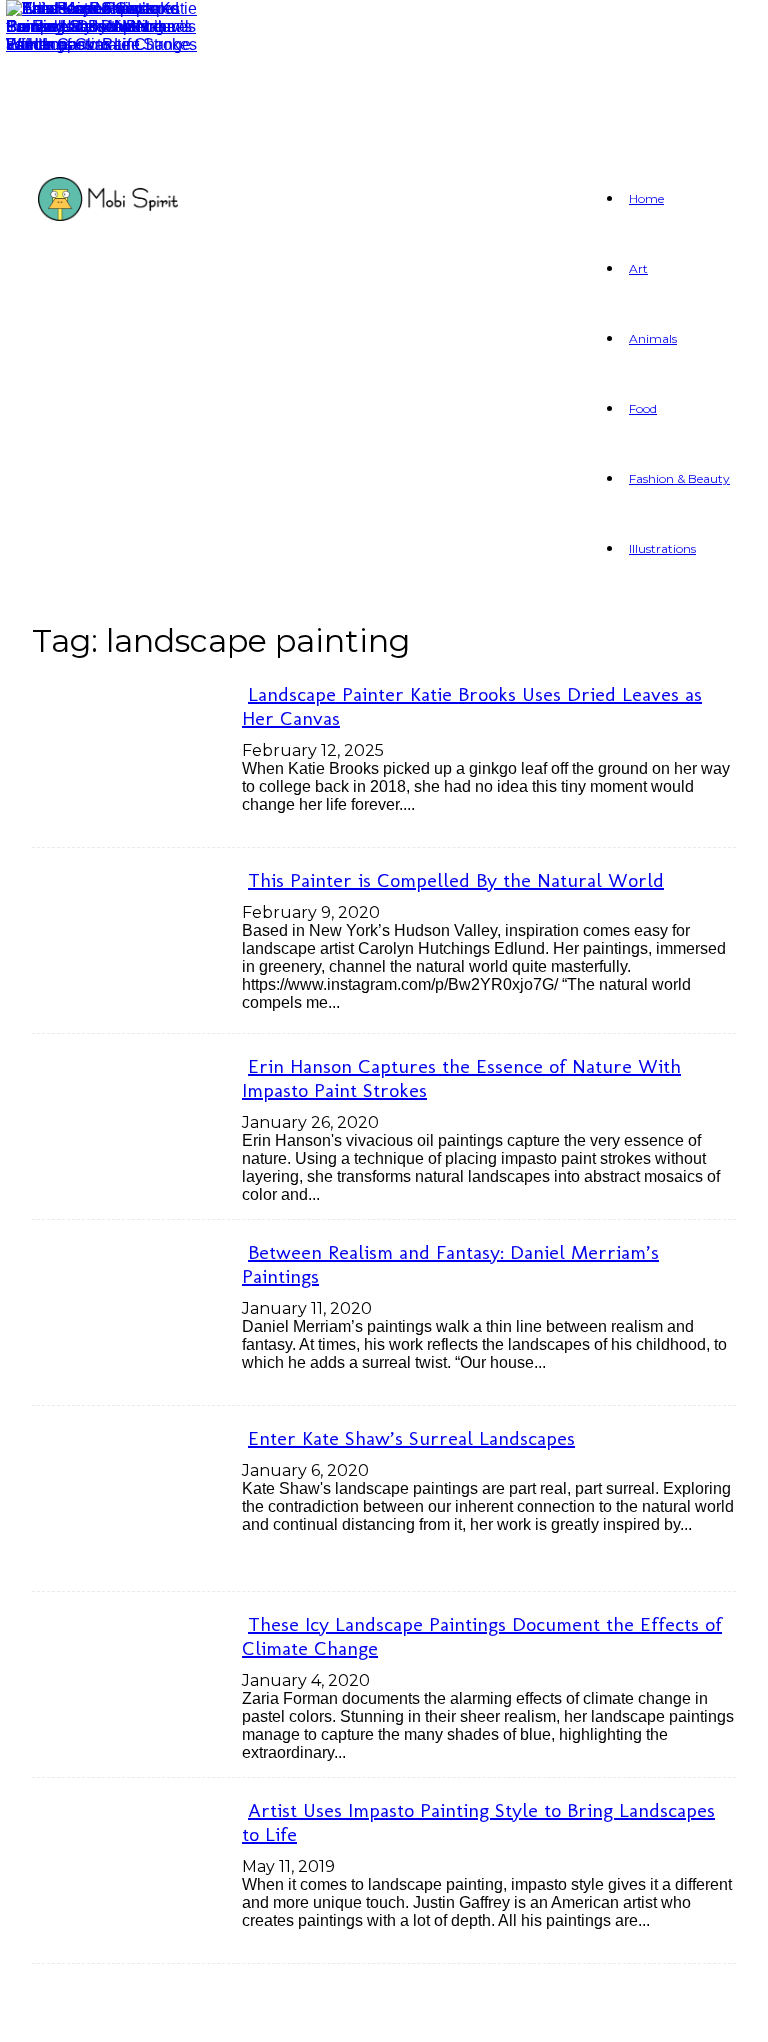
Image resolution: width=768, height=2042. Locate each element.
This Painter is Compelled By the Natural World (456, 880)
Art (638, 268)
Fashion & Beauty (679, 478)
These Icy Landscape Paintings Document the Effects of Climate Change (482, 1636)
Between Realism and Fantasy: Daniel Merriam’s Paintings (450, 1264)
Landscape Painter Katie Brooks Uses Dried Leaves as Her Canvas (472, 706)
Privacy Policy (266, 2014)
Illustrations (662, 548)
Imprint (401, 2014)
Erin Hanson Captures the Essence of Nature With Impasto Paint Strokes (461, 1078)
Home (646, 198)
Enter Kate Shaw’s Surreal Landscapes (411, 1438)
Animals (653, 338)
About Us (123, 2014)
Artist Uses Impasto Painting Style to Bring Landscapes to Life (478, 1822)
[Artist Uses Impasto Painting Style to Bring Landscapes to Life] (102, 44)
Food (643, 408)
